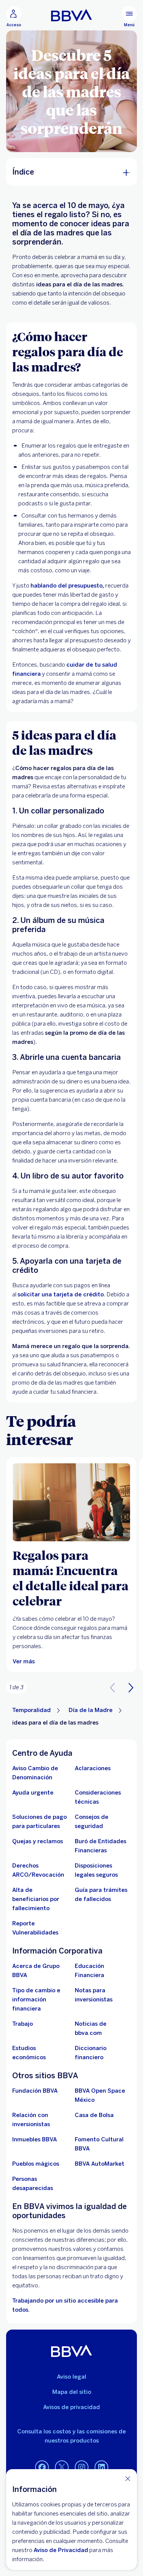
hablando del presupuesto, (67, 586)
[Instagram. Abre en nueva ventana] (82, 2468)
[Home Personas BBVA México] (71, 15)
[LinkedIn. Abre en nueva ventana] (101, 2468)
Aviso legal (71, 2377)
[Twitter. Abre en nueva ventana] (62, 2468)
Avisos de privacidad (71, 2407)
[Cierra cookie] (128, 2478)
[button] (131, 1687)
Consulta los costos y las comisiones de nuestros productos (71, 2436)
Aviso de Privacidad (61, 2550)
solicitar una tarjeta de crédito (61, 1294)
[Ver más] (71, 1502)
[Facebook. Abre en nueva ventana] (42, 2468)
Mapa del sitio (72, 2392)
